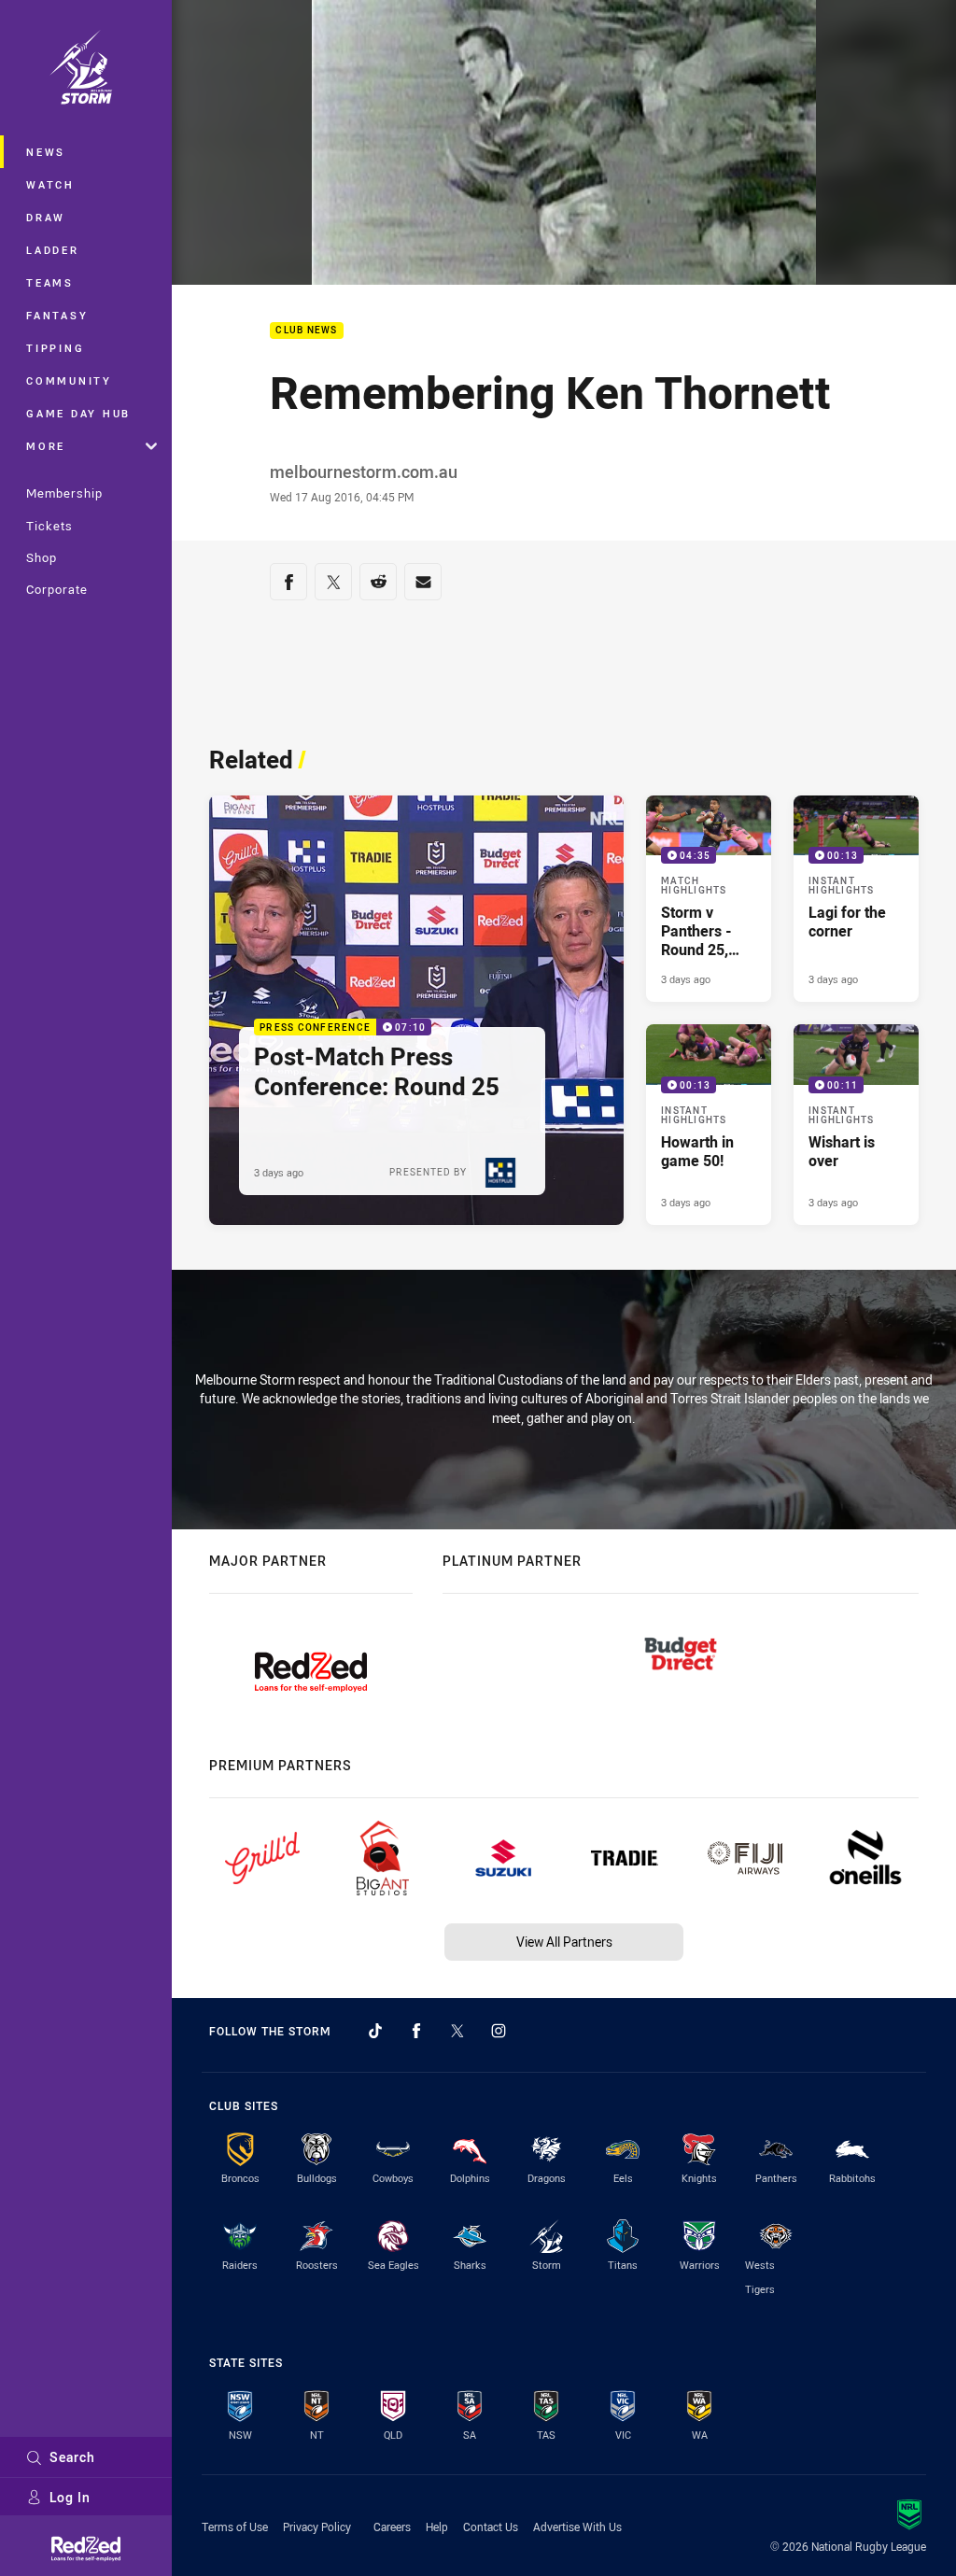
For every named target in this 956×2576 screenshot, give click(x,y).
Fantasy (57, 315)
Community (69, 380)
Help (437, 2527)
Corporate (57, 589)
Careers (392, 2527)
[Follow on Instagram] (499, 2031)
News (46, 152)
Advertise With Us (577, 2527)
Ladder (53, 250)
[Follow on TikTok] (375, 2031)
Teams (50, 282)
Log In (70, 2497)
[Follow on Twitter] (457, 2031)
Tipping (55, 348)
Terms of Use (235, 2527)
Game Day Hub (78, 413)
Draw (46, 217)
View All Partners (564, 1942)
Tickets (49, 526)
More (46, 446)
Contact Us (491, 2527)
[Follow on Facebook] (416, 2031)
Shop (42, 557)
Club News (306, 331)
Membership (64, 493)
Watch (50, 184)
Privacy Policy (317, 2527)
